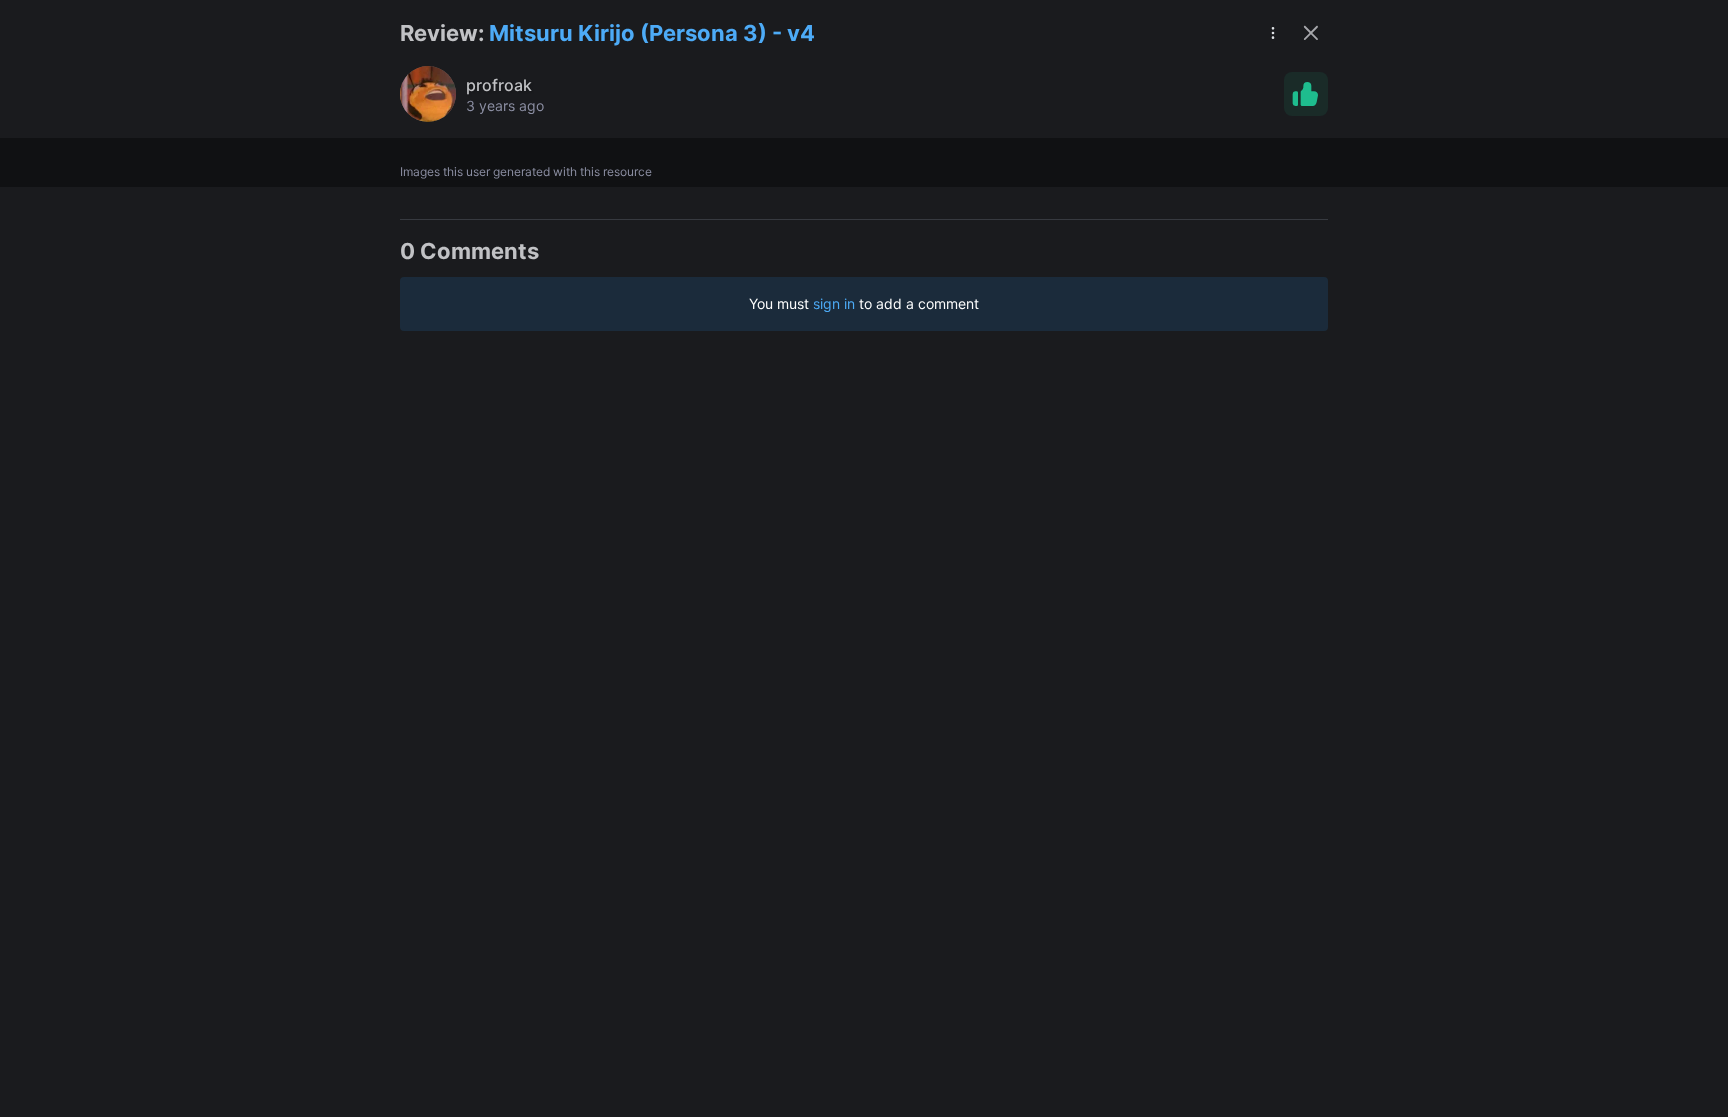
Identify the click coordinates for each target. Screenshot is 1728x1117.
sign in (834, 303)
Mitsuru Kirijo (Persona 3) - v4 (652, 33)
